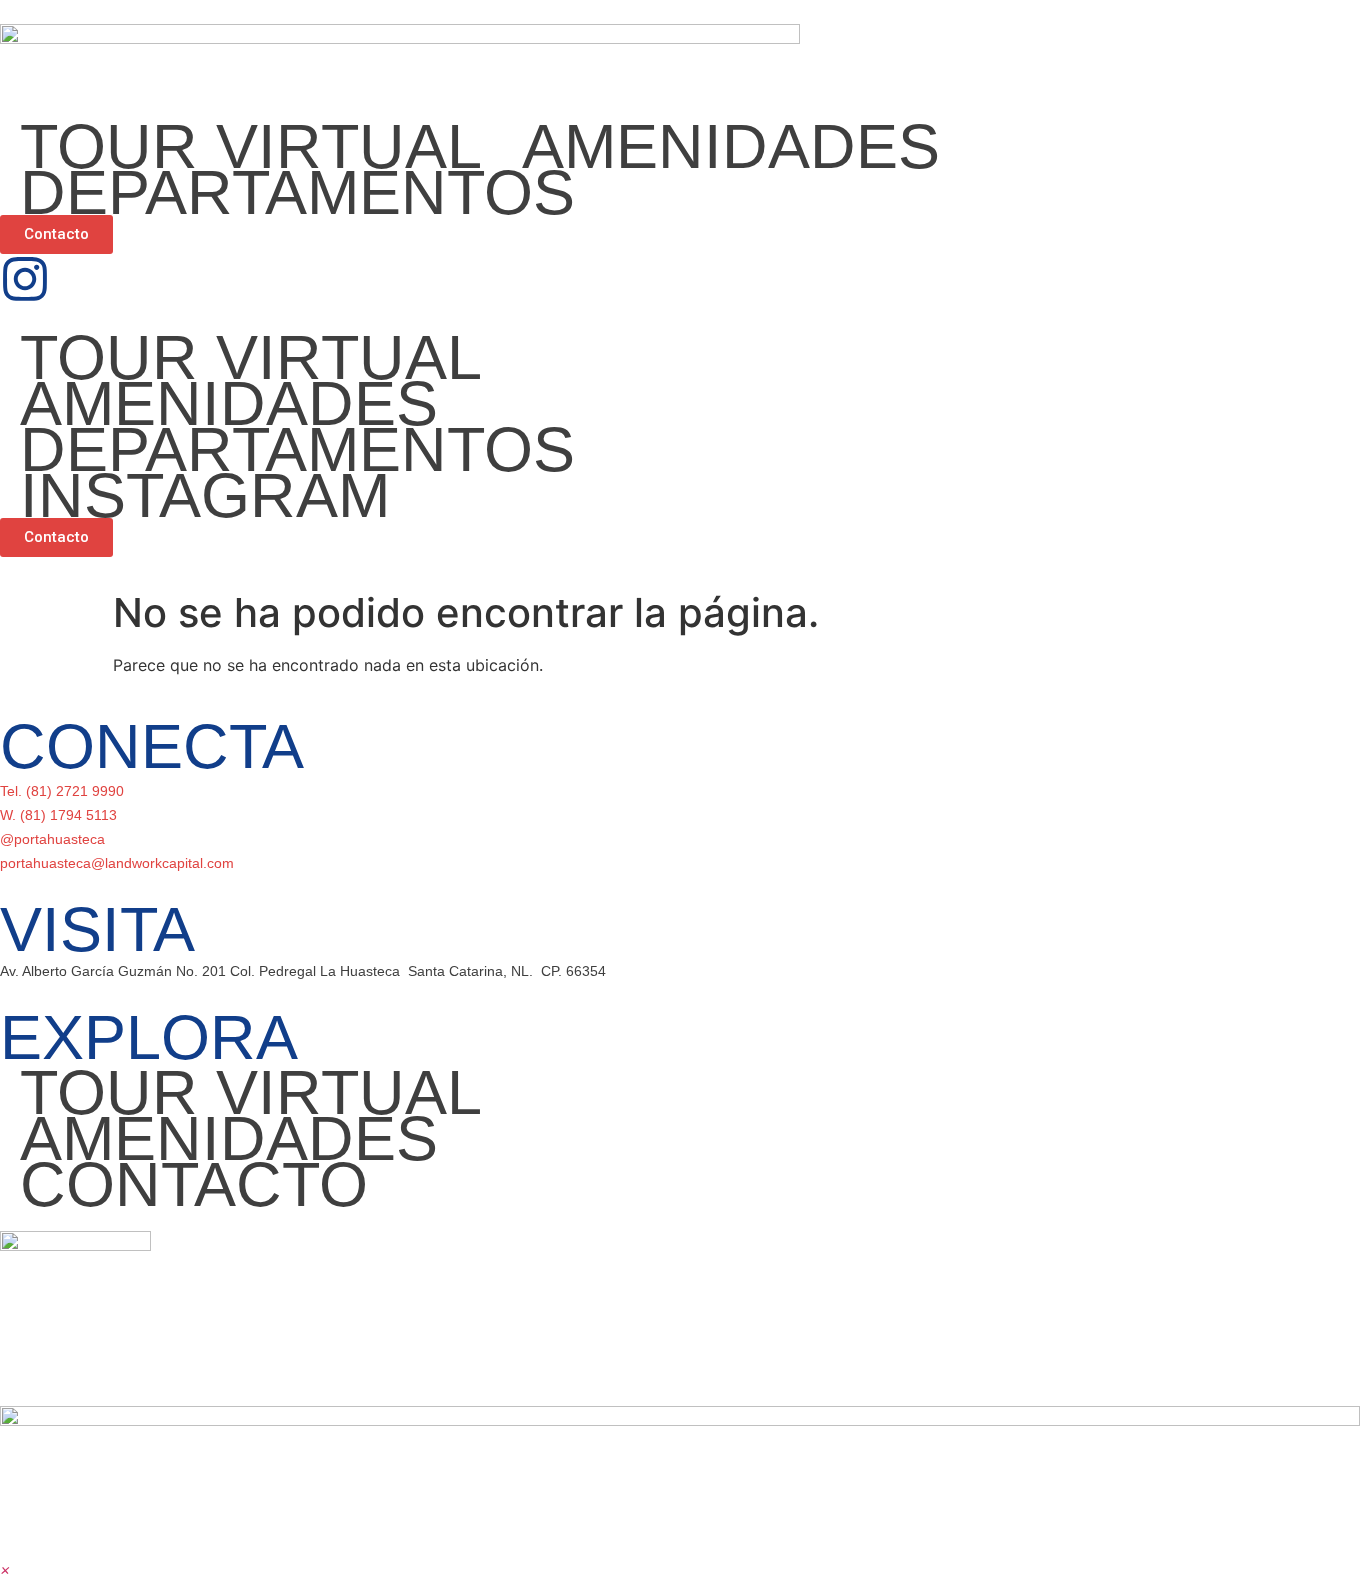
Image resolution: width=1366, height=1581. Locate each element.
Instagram (205, 495)
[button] (5, 1569)
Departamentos (297, 192)
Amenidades (731, 146)
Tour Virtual (251, 146)
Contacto (194, 1184)
